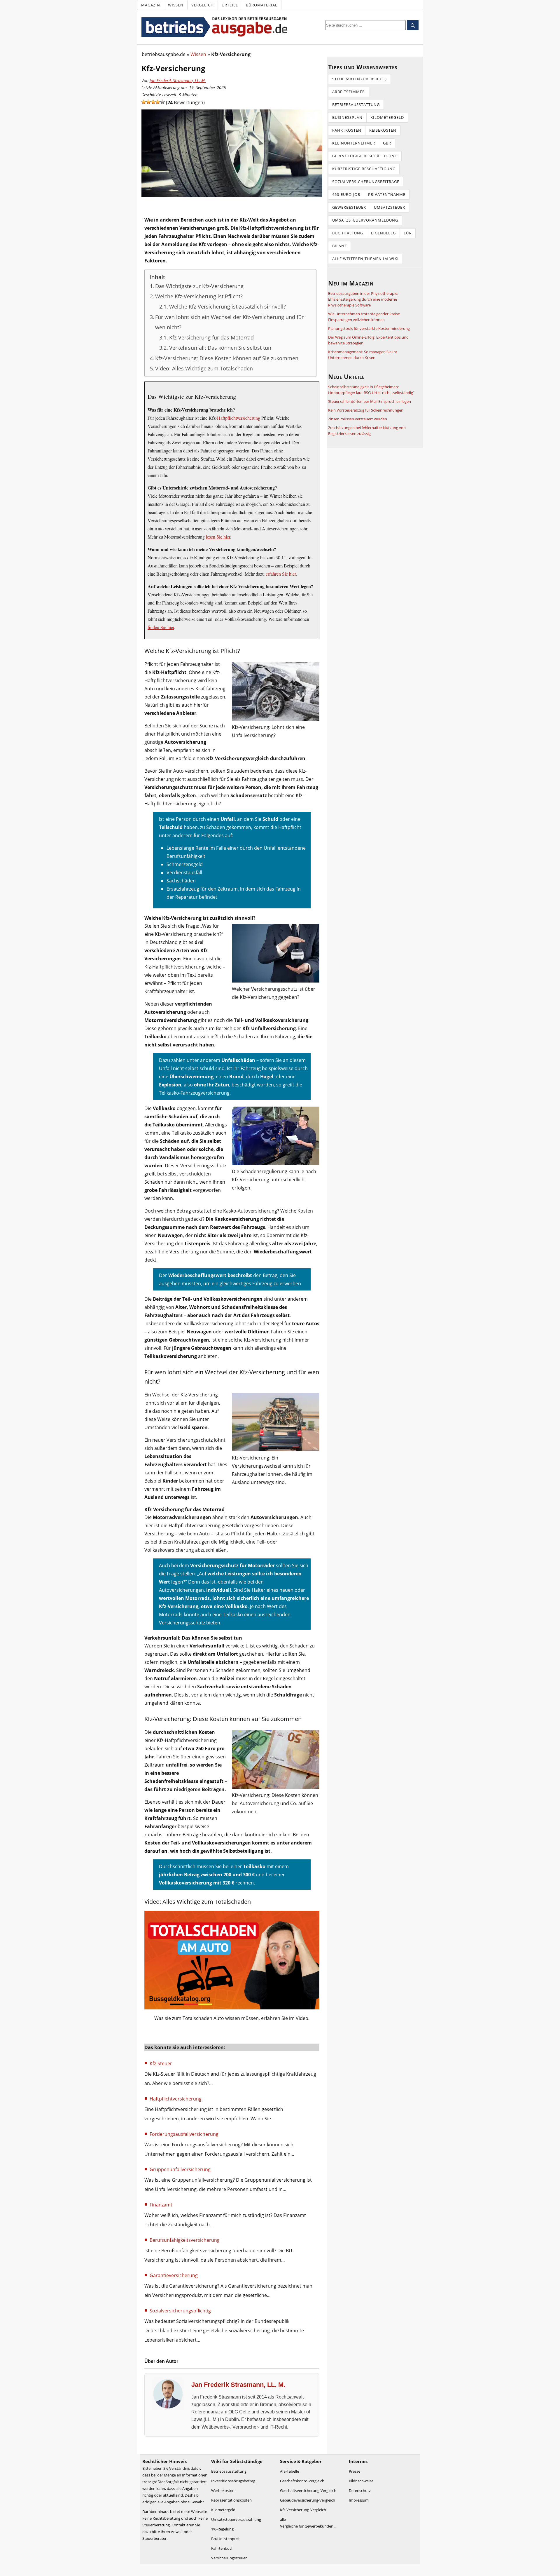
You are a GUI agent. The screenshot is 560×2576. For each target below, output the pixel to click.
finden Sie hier (161, 627)
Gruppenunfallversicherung (180, 2169)
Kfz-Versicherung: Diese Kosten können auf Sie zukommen (227, 358)
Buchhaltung (348, 233)
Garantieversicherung (174, 2275)
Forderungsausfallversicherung (184, 2134)
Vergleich (203, 5)
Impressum (359, 2500)
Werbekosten (223, 2490)
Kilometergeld (387, 117)
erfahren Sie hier (281, 574)
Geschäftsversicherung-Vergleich (308, 2490)
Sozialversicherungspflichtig (180, 2311)
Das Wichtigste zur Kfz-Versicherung (199, 286)
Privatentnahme (387, 194)
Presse (355, 2471)
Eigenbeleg (383, 233)
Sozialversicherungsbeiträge (366, 182)
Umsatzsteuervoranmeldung (365, 220)
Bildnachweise (361, 2481)
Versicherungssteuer (229, 2558)
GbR (387, 143)
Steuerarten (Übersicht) (359, 79)
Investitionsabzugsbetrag (233, 2481)
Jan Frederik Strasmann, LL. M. (178, 80)
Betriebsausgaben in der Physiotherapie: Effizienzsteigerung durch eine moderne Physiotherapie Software (363, 299)
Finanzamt (161, 2205)
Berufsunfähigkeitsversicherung (185, 2240)
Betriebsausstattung (356, 104)
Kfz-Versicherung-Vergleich (303, 2510)
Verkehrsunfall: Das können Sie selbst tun (220, 348)
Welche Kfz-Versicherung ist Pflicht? (199, 296)
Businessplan (347, 117)
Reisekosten (383, 130)
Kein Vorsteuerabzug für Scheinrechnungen (366, 410)
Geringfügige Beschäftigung (365, 156)
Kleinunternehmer (354, 143)
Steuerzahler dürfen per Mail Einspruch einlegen (370, 401)
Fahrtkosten (347, 130)
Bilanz (339, 246)
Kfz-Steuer (161, 2063)
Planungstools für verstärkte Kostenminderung (369, 328)
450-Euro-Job (346, 194)
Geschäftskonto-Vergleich (302, 2481)
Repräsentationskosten (231, 2500)
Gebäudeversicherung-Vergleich (308, 2500)
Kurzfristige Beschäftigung (364, 169)
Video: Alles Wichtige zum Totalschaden (204, 368)
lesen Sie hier (218, 537)
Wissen (176, 5)
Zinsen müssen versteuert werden (358, 419)
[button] (144, 102)
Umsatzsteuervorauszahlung (236, 2519)
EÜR (408, 233)
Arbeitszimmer (349, 92)
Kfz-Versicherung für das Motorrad (211, 337)
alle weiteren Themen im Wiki (365, 259)
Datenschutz (360, 2490)
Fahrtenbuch (222, 2548)
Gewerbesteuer (349, 207)
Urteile (230, 5)
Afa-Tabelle (289, 2471)
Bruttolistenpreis (226, 2539)
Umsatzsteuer (390, 207)
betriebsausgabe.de (164, 54)
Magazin (151, 5)
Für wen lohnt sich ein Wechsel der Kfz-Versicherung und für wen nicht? (229, 322)
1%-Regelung (222, 2529)
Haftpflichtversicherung (239, 418)
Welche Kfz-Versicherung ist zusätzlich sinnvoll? (228, 306)
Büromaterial (262, 5)
